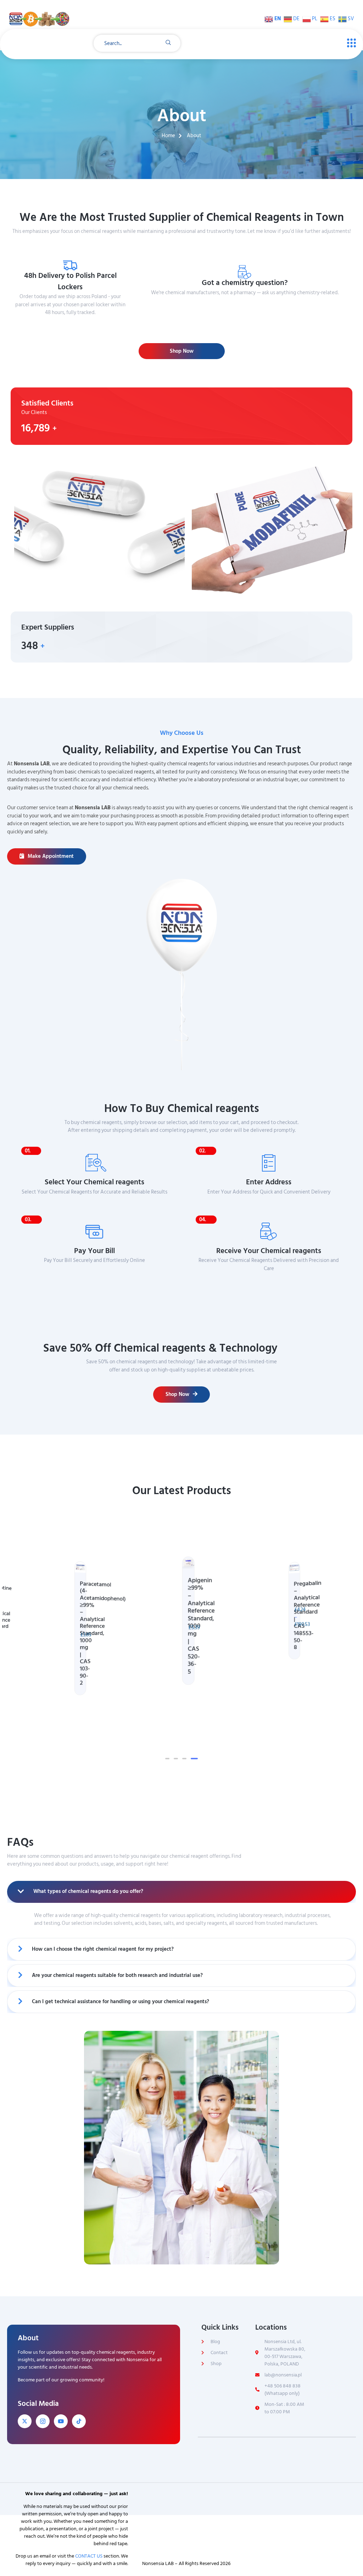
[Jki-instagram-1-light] (43, 2421)
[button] (167, 1759)
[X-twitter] (25, 2421)
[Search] (168, 43)
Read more (247, 306)
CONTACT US (89, 2556)
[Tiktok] (79, 2421)
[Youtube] (61, 2421)
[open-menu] (350, 43)
